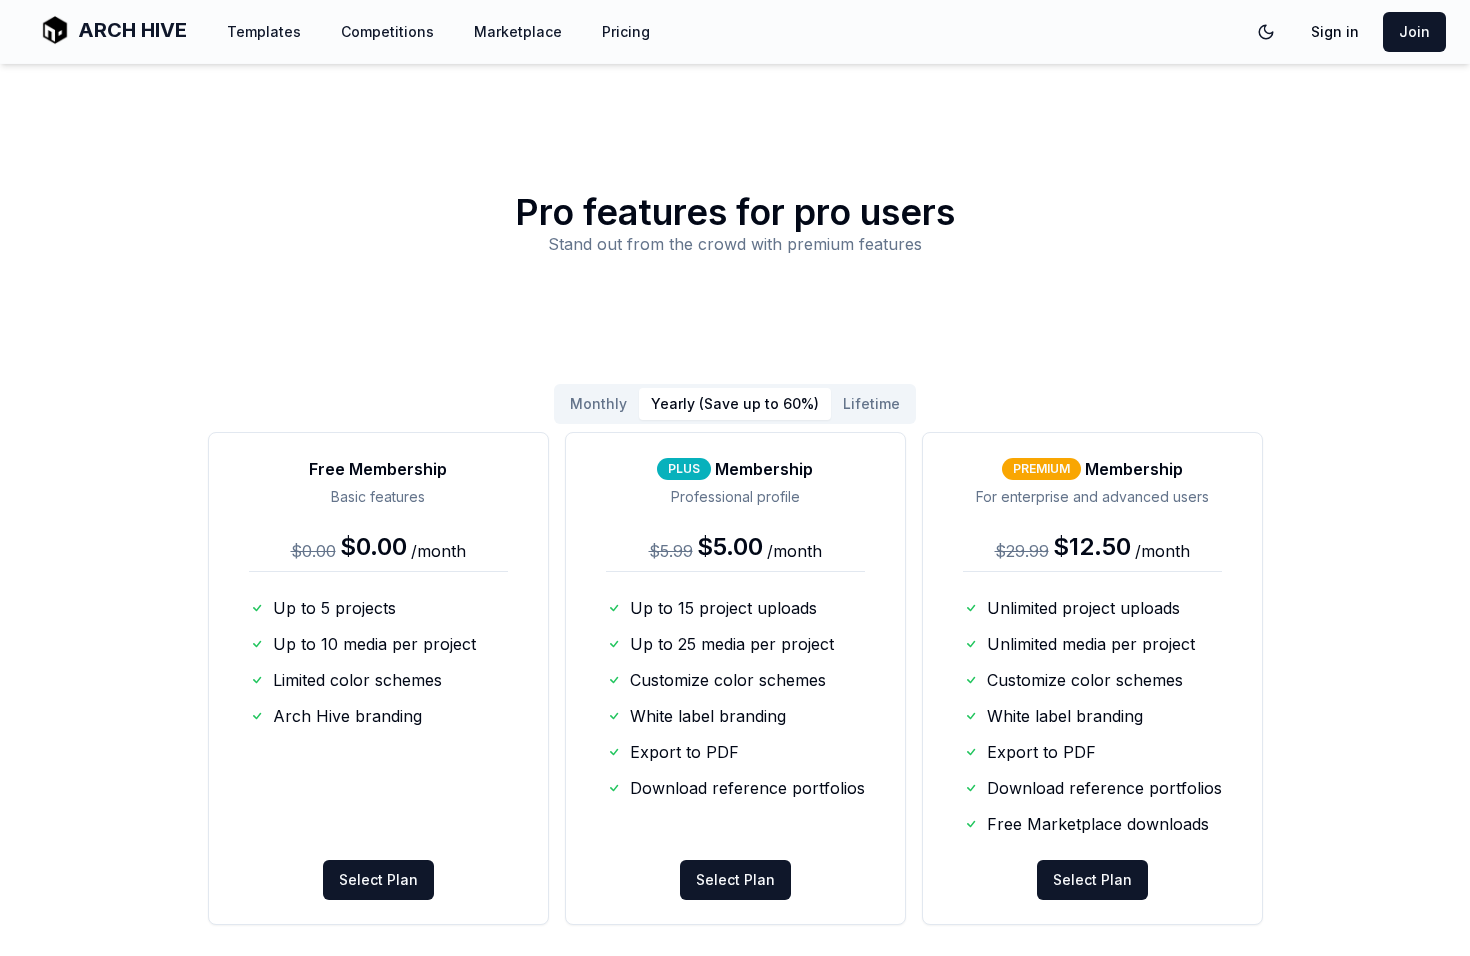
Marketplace (518, 31)
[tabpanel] (735, 678)
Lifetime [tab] (871, 403)
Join (1414, 31)
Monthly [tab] (598, 403)
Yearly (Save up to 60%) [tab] (735, 403)
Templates (264, 31)
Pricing (626, 31)
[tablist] (735, 404)
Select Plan (378, 879)
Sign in (1335, 31)
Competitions (387, 31)
